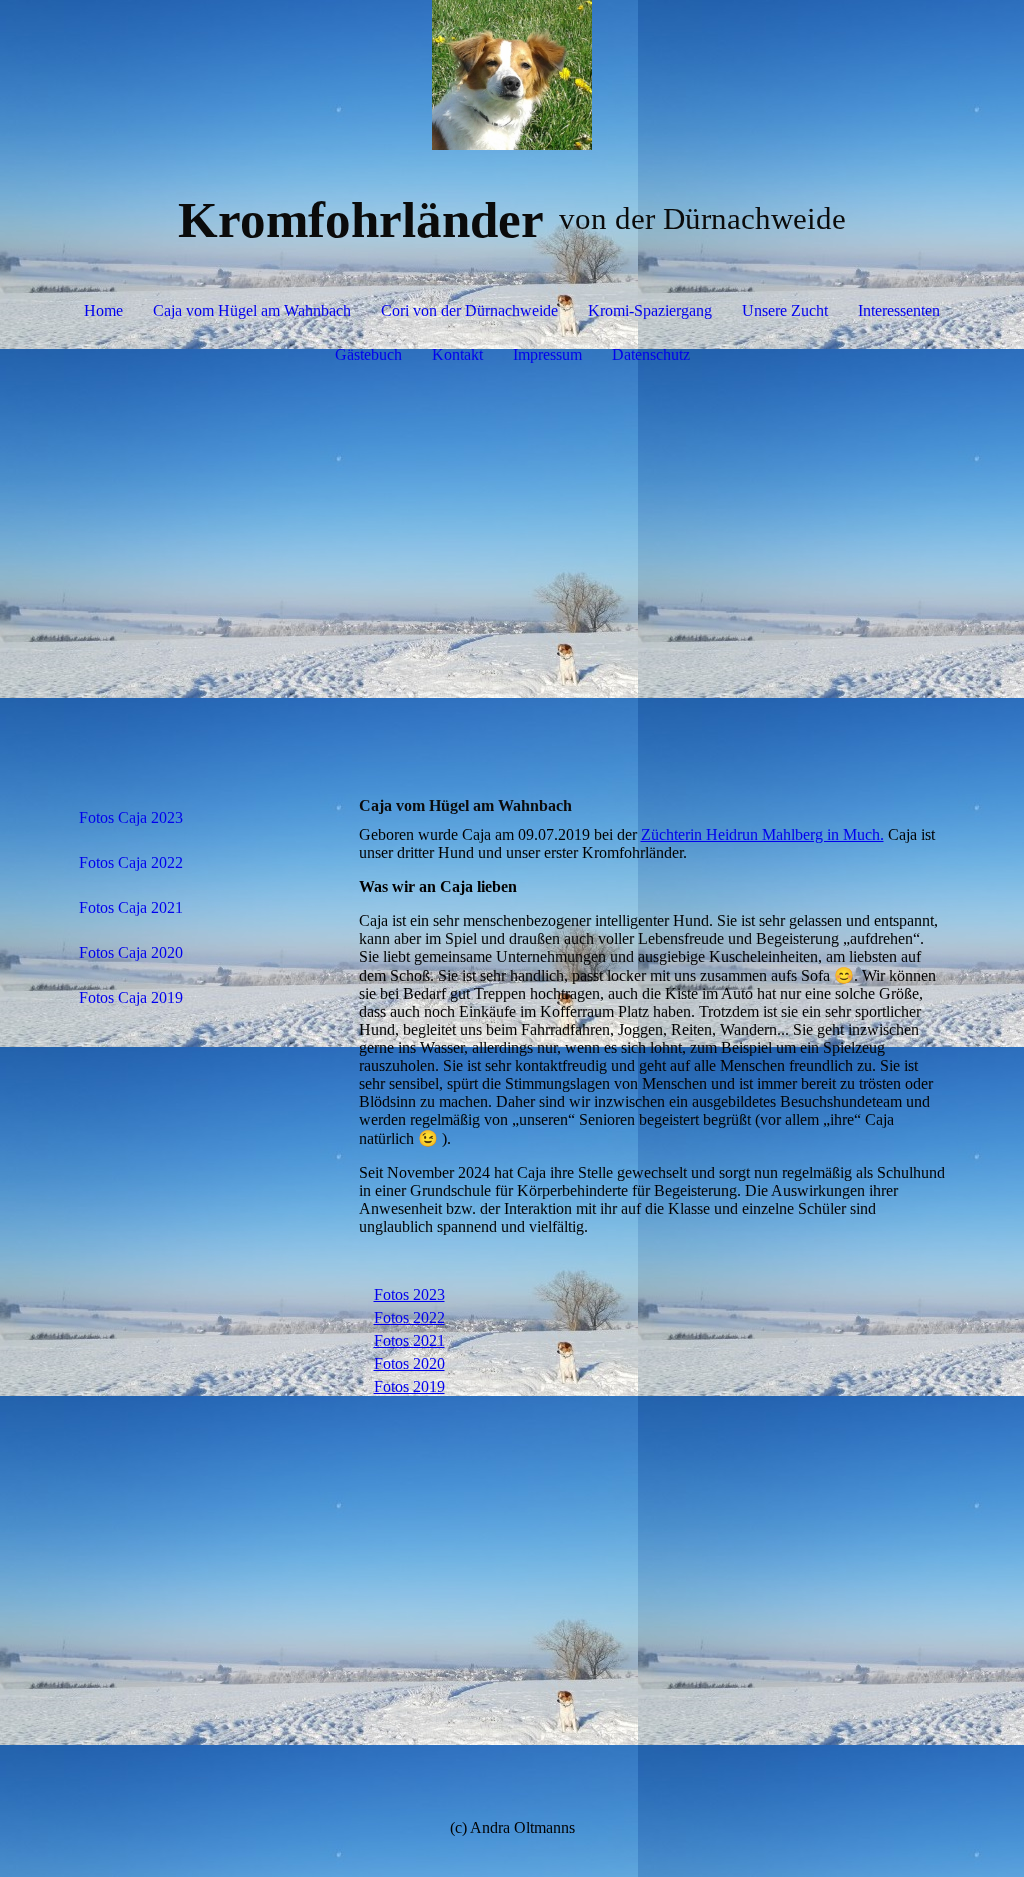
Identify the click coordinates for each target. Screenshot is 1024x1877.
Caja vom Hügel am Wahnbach (252, 310)
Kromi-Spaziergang (650, 310)
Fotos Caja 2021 (131, 907)
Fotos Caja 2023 (131, 817)
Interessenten (899, 310)
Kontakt (457, 354)
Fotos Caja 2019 (131, 997)
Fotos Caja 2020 (131, 952)
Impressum (547, 354)
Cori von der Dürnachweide (469, 310)
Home (103, 310)
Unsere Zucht (785, 310)
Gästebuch (368, 354)
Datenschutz (651, 354)
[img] (512, 75)
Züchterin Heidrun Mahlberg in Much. (762, 834)
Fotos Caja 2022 (131, 862)
